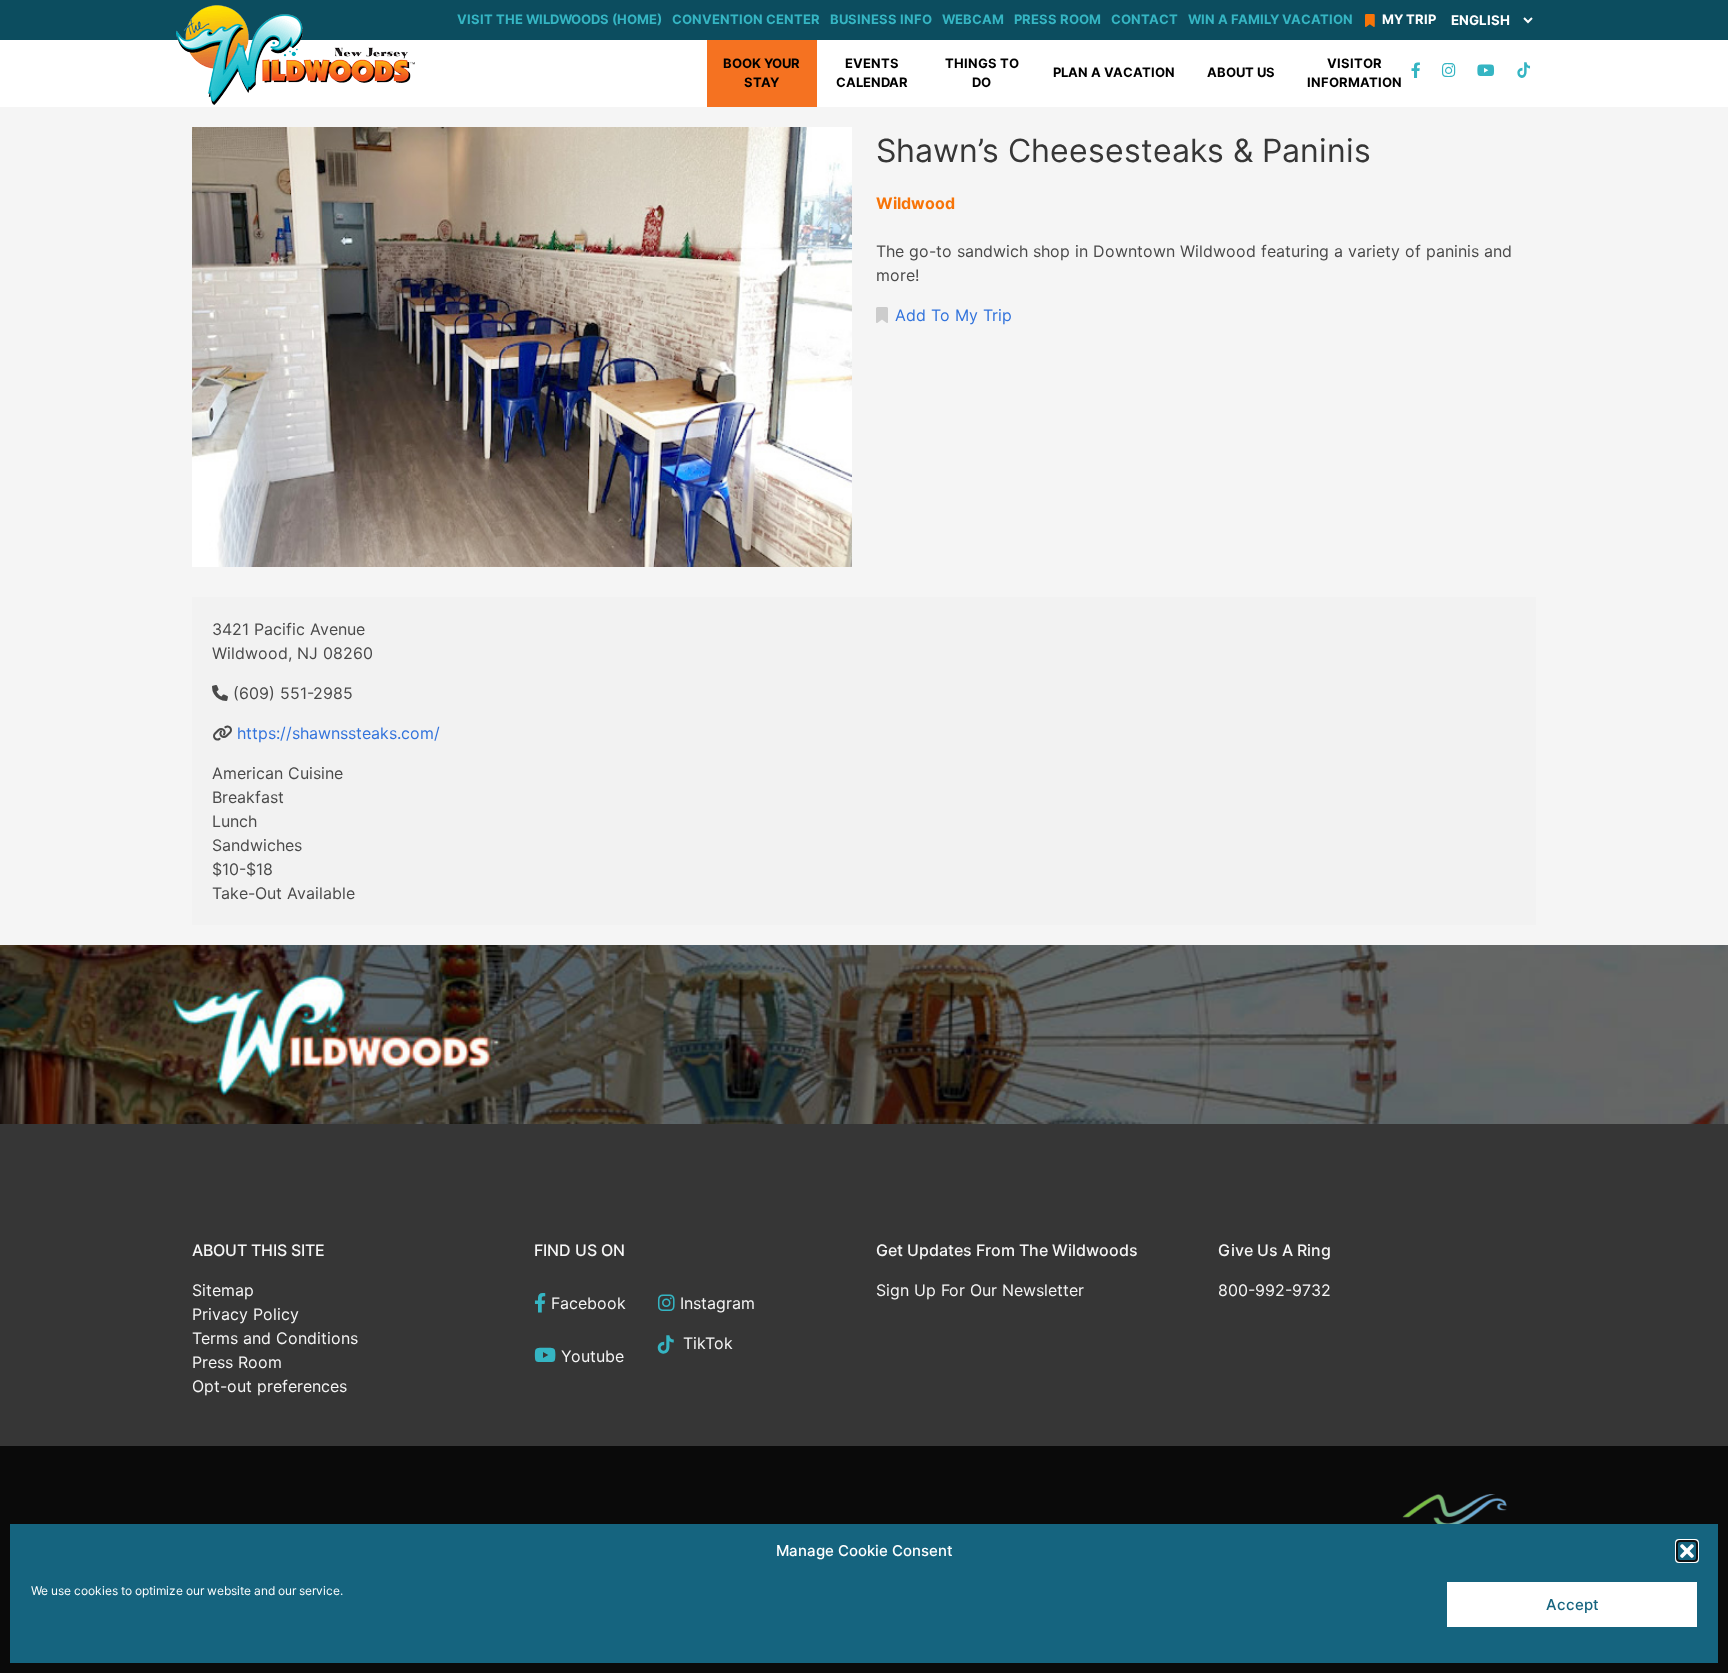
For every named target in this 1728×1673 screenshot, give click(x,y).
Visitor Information (1354, 73)
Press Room (1057, 19)
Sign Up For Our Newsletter (980, 1290)
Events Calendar (872, 73)
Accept (1572, 1604)
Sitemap (223, 1290)
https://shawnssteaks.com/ (338, 733)
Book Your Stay (761, 73)
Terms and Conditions (275, 1338)
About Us (1241, 72)
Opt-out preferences (269, 1386)
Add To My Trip (953, 315)
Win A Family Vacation (1270, 19)
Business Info (881, 19)
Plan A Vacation (1114, 72)
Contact (1144, 19)
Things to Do (982, 73)
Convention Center (746, 19)
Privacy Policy (245, 1314)
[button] (1687, 1551)
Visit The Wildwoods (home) (559, 19)
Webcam (973, 19)
